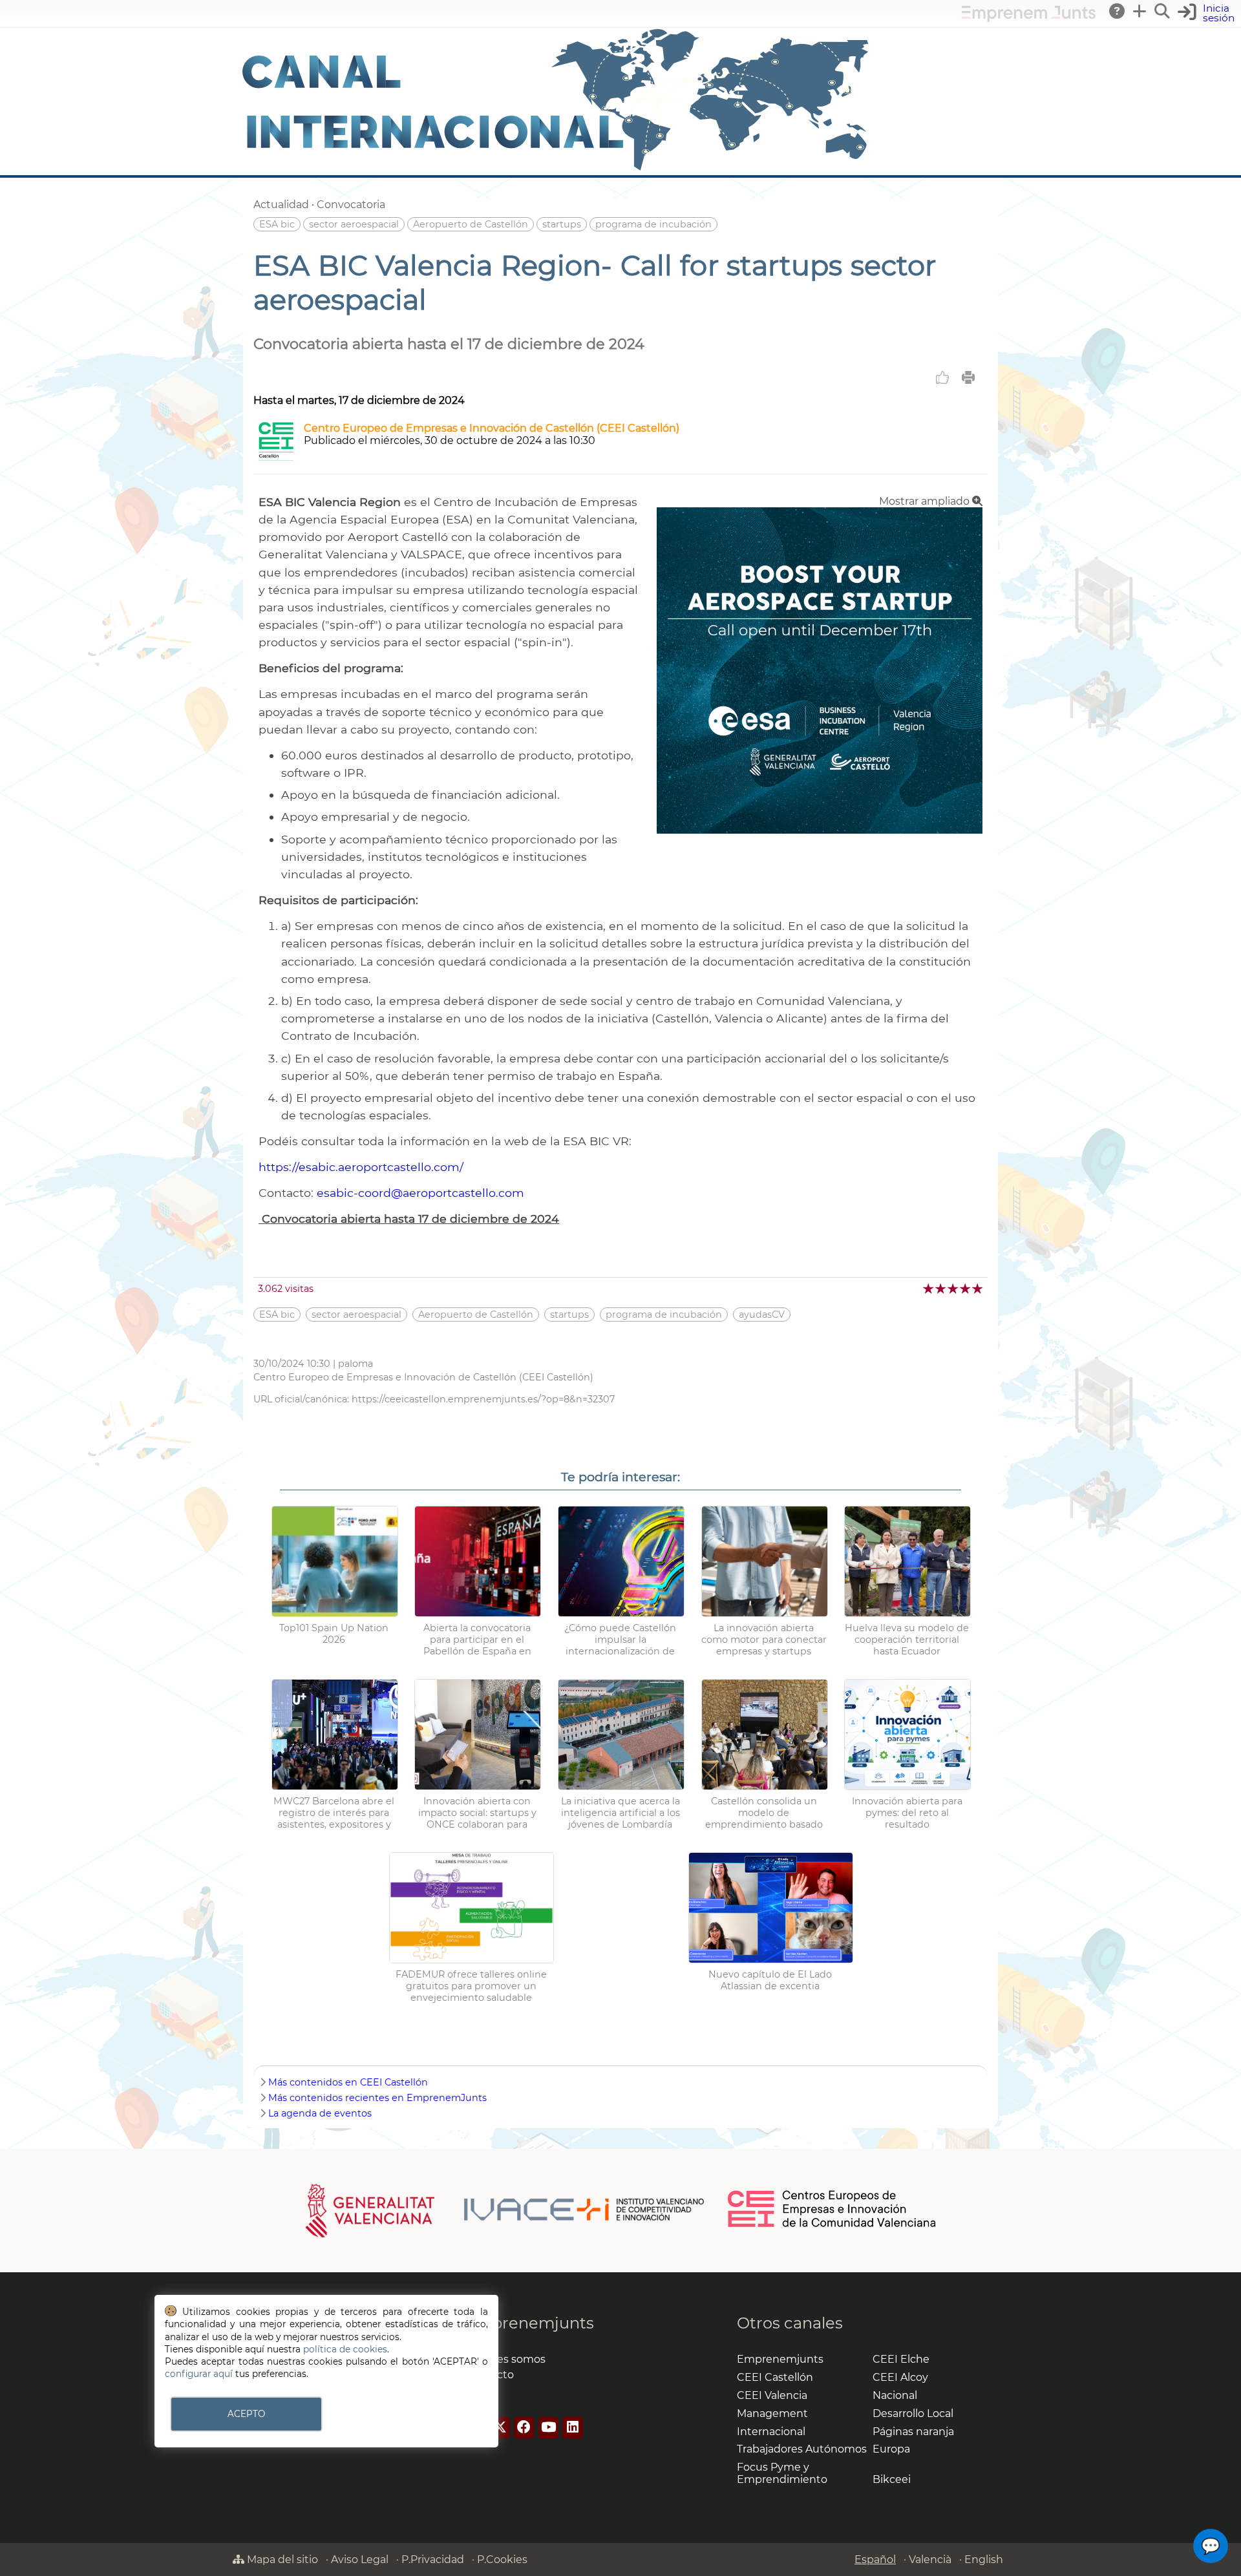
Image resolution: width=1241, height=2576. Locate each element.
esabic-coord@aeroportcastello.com (420, 1193)
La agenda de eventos (320, 2113)
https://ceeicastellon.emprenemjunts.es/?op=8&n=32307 (483, 1399)
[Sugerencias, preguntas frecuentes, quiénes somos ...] (1118, 11)
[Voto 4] (966, 1288)
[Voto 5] (978, 1288)
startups (562, 224)
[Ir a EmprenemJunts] (1029, 18)
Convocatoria (351, 205)
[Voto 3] (954, 1288)
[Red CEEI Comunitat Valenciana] (833, 2225)
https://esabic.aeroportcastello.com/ (361, 1167)
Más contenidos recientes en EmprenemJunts (377, 2098)
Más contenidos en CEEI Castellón (348, 2082)
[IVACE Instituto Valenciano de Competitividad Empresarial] (505, 2210)
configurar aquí (199, 2374)
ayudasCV (762, 1314)
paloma (355, 1364)
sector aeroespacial (354, 224)
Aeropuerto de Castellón (471, 224)
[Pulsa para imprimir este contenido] (968, 377)
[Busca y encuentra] (1163, 11)
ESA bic (277, 224)
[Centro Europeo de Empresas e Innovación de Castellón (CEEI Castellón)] (276, 457)
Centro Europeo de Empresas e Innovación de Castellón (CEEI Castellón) (492, 428)
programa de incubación (653, 224)
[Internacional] (556, 169)
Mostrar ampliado (926, 501)
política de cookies (345, 2349)
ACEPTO (246, 2414)
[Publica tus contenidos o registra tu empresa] (1140, 11)
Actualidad (281, 205)
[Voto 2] (941, 1288)
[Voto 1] (929, 1288)
